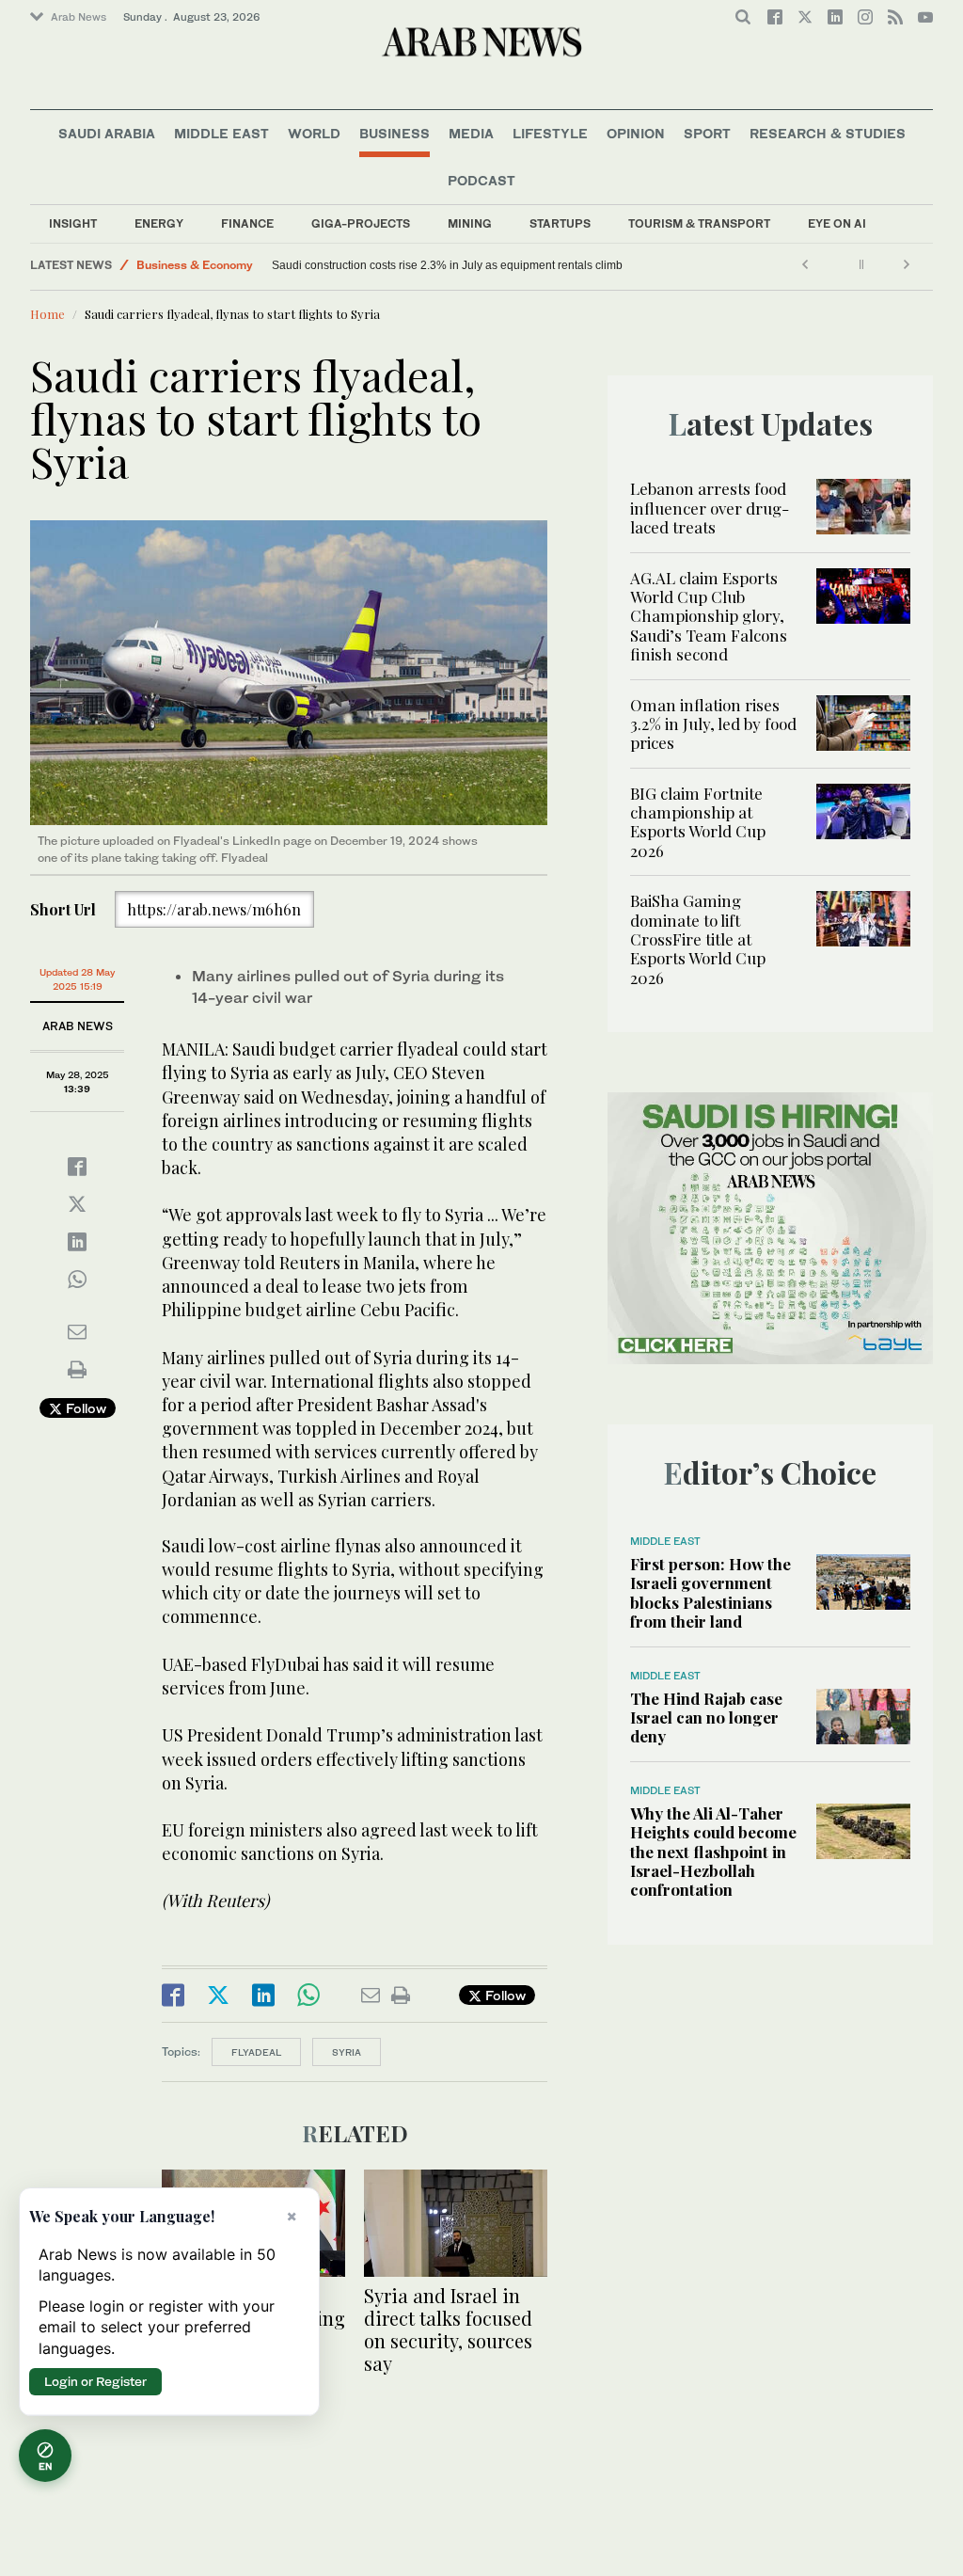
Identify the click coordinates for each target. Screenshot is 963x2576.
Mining (470, 223)
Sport (707, 133)
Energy (159, 223)
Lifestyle (550, 133)
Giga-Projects (361, 223)
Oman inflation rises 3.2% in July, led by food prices (713, 724)
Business (395, 133)
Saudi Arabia (107, 133)
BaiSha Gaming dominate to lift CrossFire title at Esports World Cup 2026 (698, 939)
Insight (73, 223)
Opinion (636, 133)
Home (47, 314)
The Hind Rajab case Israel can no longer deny (706, 1717)
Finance (247, 223)
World (314, 133)
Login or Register (95, 2381)
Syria (347, 2052)
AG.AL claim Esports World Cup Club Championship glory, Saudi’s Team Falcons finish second (709, 616)
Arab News (79, 17)
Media (471, 133)
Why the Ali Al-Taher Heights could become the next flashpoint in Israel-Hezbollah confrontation (713, 1852)
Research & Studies (828, 133)
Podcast (481, 180)
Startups (560, 223)
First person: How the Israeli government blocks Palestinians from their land (710, 1592)
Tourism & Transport (699, 223)
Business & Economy (195, 265)
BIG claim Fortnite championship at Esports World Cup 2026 (698, 822)
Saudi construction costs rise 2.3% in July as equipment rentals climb (449, 265)
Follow (84, 1408)
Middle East (221, 133)
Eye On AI (837, 223)
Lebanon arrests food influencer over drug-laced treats (710, 508)
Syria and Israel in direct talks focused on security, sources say (448, 2329)
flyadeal (256, 2052)
